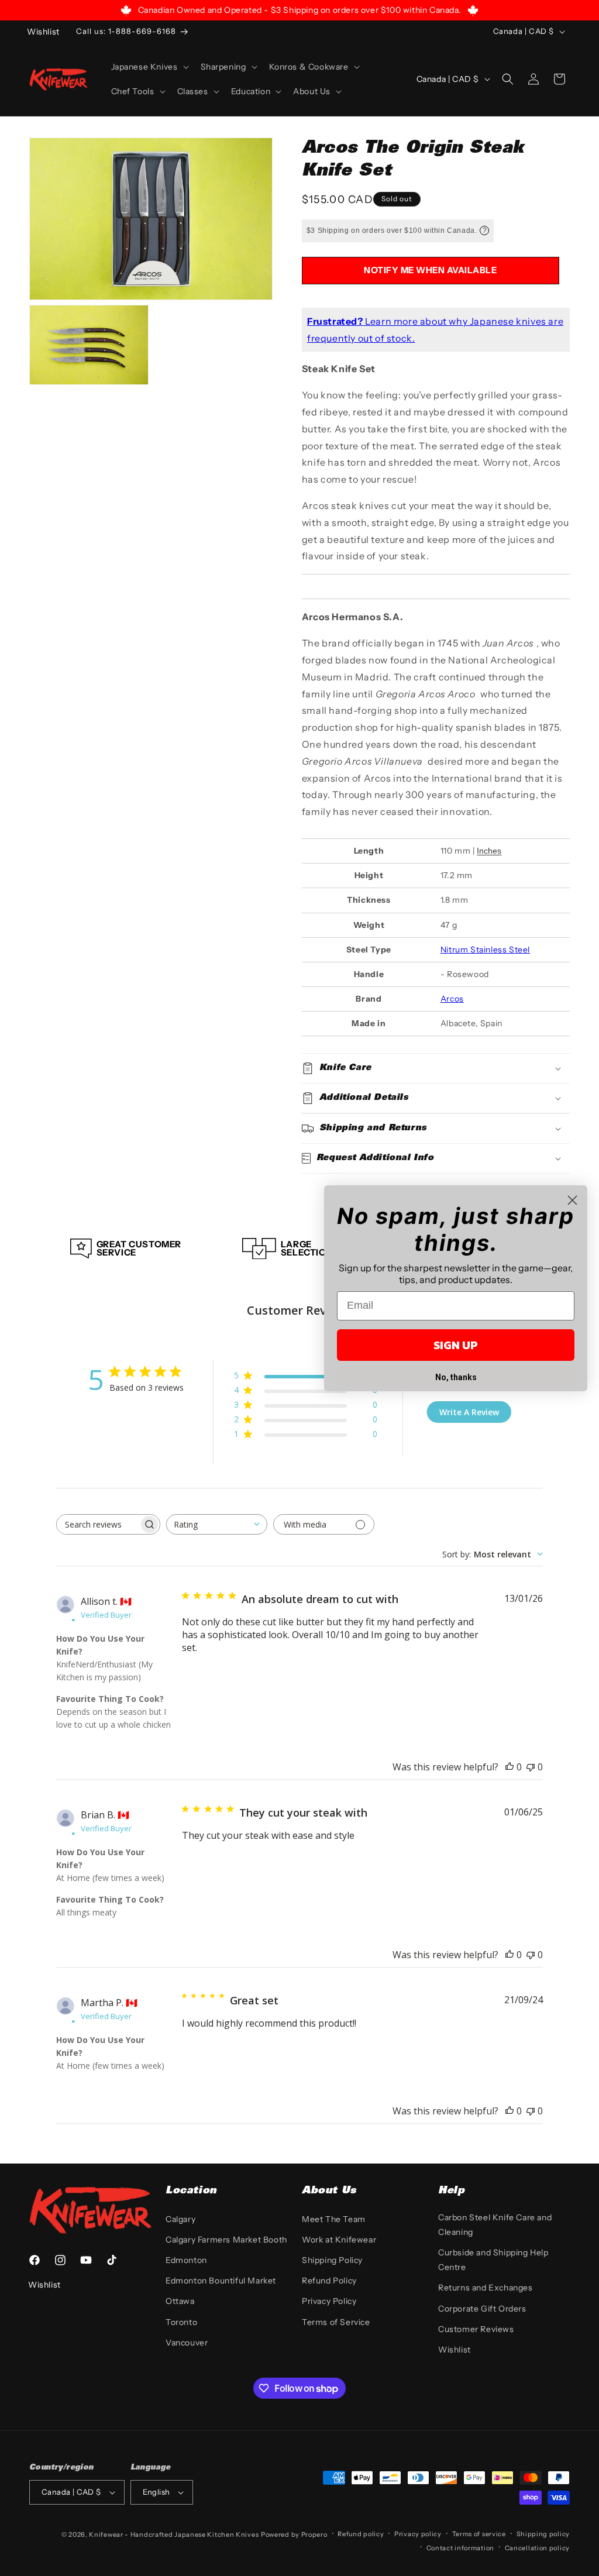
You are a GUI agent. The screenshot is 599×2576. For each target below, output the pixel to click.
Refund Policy (329, 2281)
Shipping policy (543, 2534)
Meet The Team (334, 2219)
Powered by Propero (294, 2534)
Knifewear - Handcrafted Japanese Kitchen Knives (174, 2534)
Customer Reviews (476, 2329)
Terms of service (479, 2534)
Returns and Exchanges (486, 2288)
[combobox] (217, 1524)
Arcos (452, 999)
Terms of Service (336, 2322)
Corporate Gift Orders (482, 2309)
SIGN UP (456, 1345)
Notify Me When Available (430, 270)
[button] (149, 67)
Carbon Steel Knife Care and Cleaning (495, 2225)
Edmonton (186, 2260)
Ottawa (180, 2301)
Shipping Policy (332, 2260)
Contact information (460, 2548)
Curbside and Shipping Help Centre (493, 2260)
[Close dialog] (572, 1200)
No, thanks (456, 1377)
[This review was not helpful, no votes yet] (531, 1767)
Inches (489, 851)
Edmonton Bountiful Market (221, 2281)
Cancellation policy (537, 2548)
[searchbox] (98, 1524)
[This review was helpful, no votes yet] (510, 1767)
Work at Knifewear (339, 2240)
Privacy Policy (329, 2301)
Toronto (181, 2322)
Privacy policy (418, 2534)
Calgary (180, 2219)
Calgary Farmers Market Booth (226, 2240)
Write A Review (469, 1412)
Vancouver (187, 2343)
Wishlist (455, 2350)
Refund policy (361, 2534)
